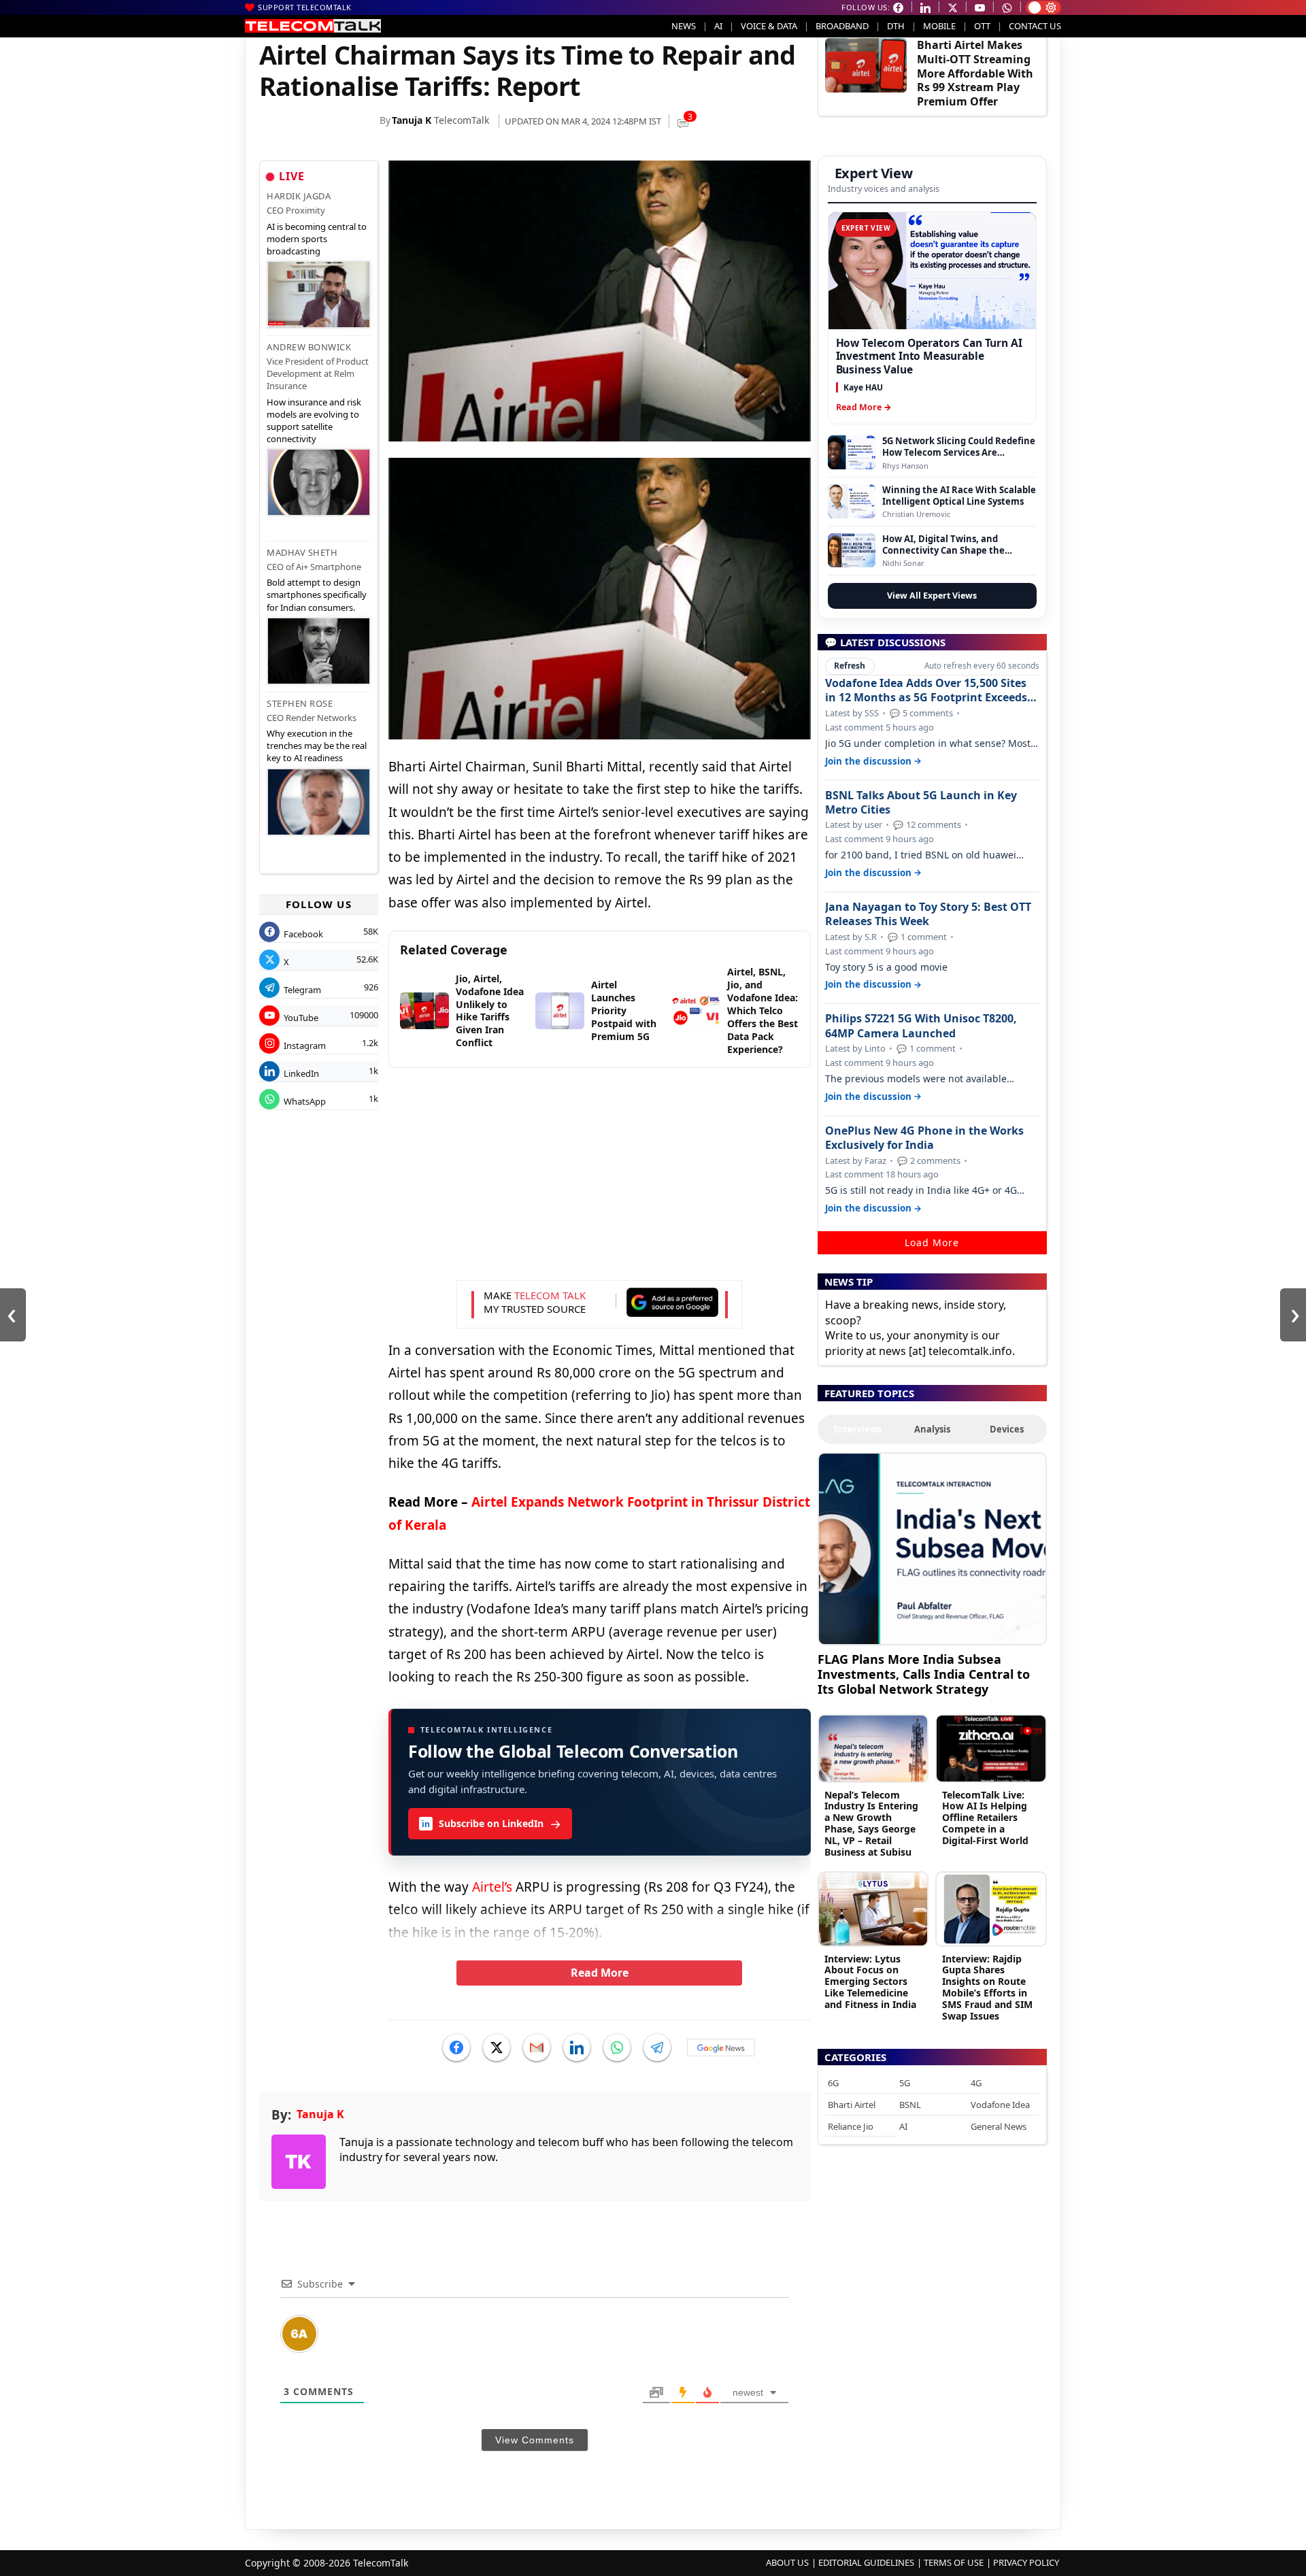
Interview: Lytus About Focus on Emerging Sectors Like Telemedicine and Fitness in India (870, 1981)
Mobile (939, 26)
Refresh (850, 666)
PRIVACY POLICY (1026, 2562)
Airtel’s (492, 1887)
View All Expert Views (932, 596)
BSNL (910, 2105)
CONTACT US (1035, 26)
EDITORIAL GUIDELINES (866, 2562)
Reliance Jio (851, 2126)
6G (833, 2083)
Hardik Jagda (299, 196)
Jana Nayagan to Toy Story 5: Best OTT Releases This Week (928, 914)
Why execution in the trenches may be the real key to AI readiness (317, 746)
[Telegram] (657, 2047)
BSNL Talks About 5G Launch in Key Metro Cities (921, 803)
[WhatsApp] (617, 2047)
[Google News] (721, 2047)
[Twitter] (497, 2047)
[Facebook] (456, 2047)
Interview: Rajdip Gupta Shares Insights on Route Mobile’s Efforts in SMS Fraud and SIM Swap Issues (987, 1987)
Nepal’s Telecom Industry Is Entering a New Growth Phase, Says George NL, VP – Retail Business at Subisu (871, 1823)
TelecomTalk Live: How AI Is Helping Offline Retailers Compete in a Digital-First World (985, 1818)
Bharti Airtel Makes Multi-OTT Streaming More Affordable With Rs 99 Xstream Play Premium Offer (975, 73)
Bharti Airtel (852, 2105)
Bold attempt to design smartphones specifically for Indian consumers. (317, 595)
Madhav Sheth (302, 552)
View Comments (535, 2440)
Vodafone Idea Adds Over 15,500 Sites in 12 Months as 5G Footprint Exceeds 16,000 (926, 690)
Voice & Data (769, 26)
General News (999, 2126)
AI (718, 26)
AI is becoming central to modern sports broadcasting (317, 239)
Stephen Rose (300, 703)
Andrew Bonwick (309, 347)
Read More (600, 1973)
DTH (896, 26)
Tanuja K (412, 120)
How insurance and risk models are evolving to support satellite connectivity (314, 421)
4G (976, 2083)
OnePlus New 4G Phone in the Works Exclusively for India (924, 1138)
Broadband (842, 26)
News (684, 26)
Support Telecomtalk (305, 7)
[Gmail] (537, 2047)
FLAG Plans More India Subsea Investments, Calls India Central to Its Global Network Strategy (924, 1674)
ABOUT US (787, 2562)
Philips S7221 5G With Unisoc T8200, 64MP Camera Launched (921, 1026)
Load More (932, 1242)
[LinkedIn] (577, 2047)
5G (905, 2083)
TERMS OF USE (954, 2562)
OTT (982, 26)
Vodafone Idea (1000, 2105)
